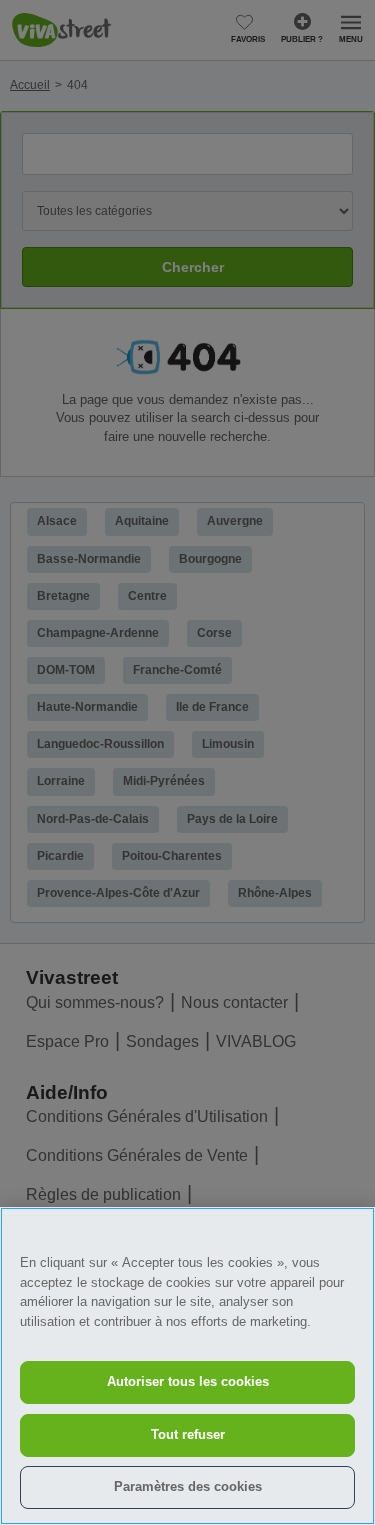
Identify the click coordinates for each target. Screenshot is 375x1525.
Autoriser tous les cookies (188, 1381)
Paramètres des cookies (188, 1486)
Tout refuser (188, 1434)
